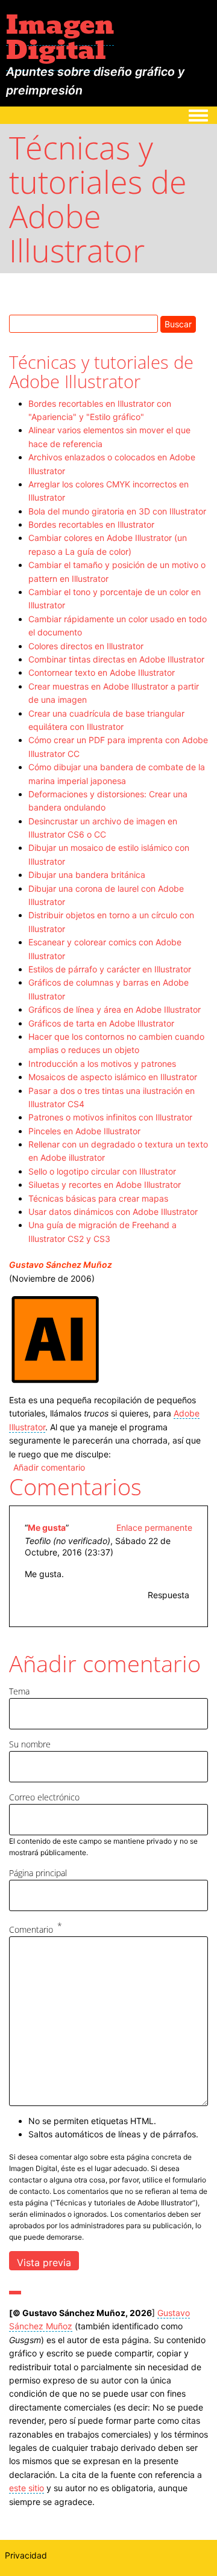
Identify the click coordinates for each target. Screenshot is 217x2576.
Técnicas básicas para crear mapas (98, 1198)
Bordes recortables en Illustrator (91, 524)
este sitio (27, 2488)
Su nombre (30, 1744)
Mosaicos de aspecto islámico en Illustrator (113, 1077)
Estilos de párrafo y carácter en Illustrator (110, 969)
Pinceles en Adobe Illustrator (84, 1131)
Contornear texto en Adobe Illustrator (102, 672)
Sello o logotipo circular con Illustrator (102, 1171)
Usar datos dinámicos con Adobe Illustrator (113, 1212)
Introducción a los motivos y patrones (102, 1064)
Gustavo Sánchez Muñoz (61, 1265)
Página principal (38, 1873)
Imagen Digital (60, 37)
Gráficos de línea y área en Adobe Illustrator (115, 1009)
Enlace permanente (154, 1527)
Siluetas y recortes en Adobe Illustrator (105, 1185)
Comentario (31, 1929)
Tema (19, 1691)
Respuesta (168, 1595)
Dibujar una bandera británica (87, 875)
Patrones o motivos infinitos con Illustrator (110, 1117)
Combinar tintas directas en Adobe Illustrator (116, 659)
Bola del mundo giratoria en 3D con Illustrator (117, 511)
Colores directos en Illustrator (86, 646)
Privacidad (26, 2555)
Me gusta (47, 1527)
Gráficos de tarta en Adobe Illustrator (101, 1023)
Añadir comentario (49, 1467)
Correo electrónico (44, 1797)
